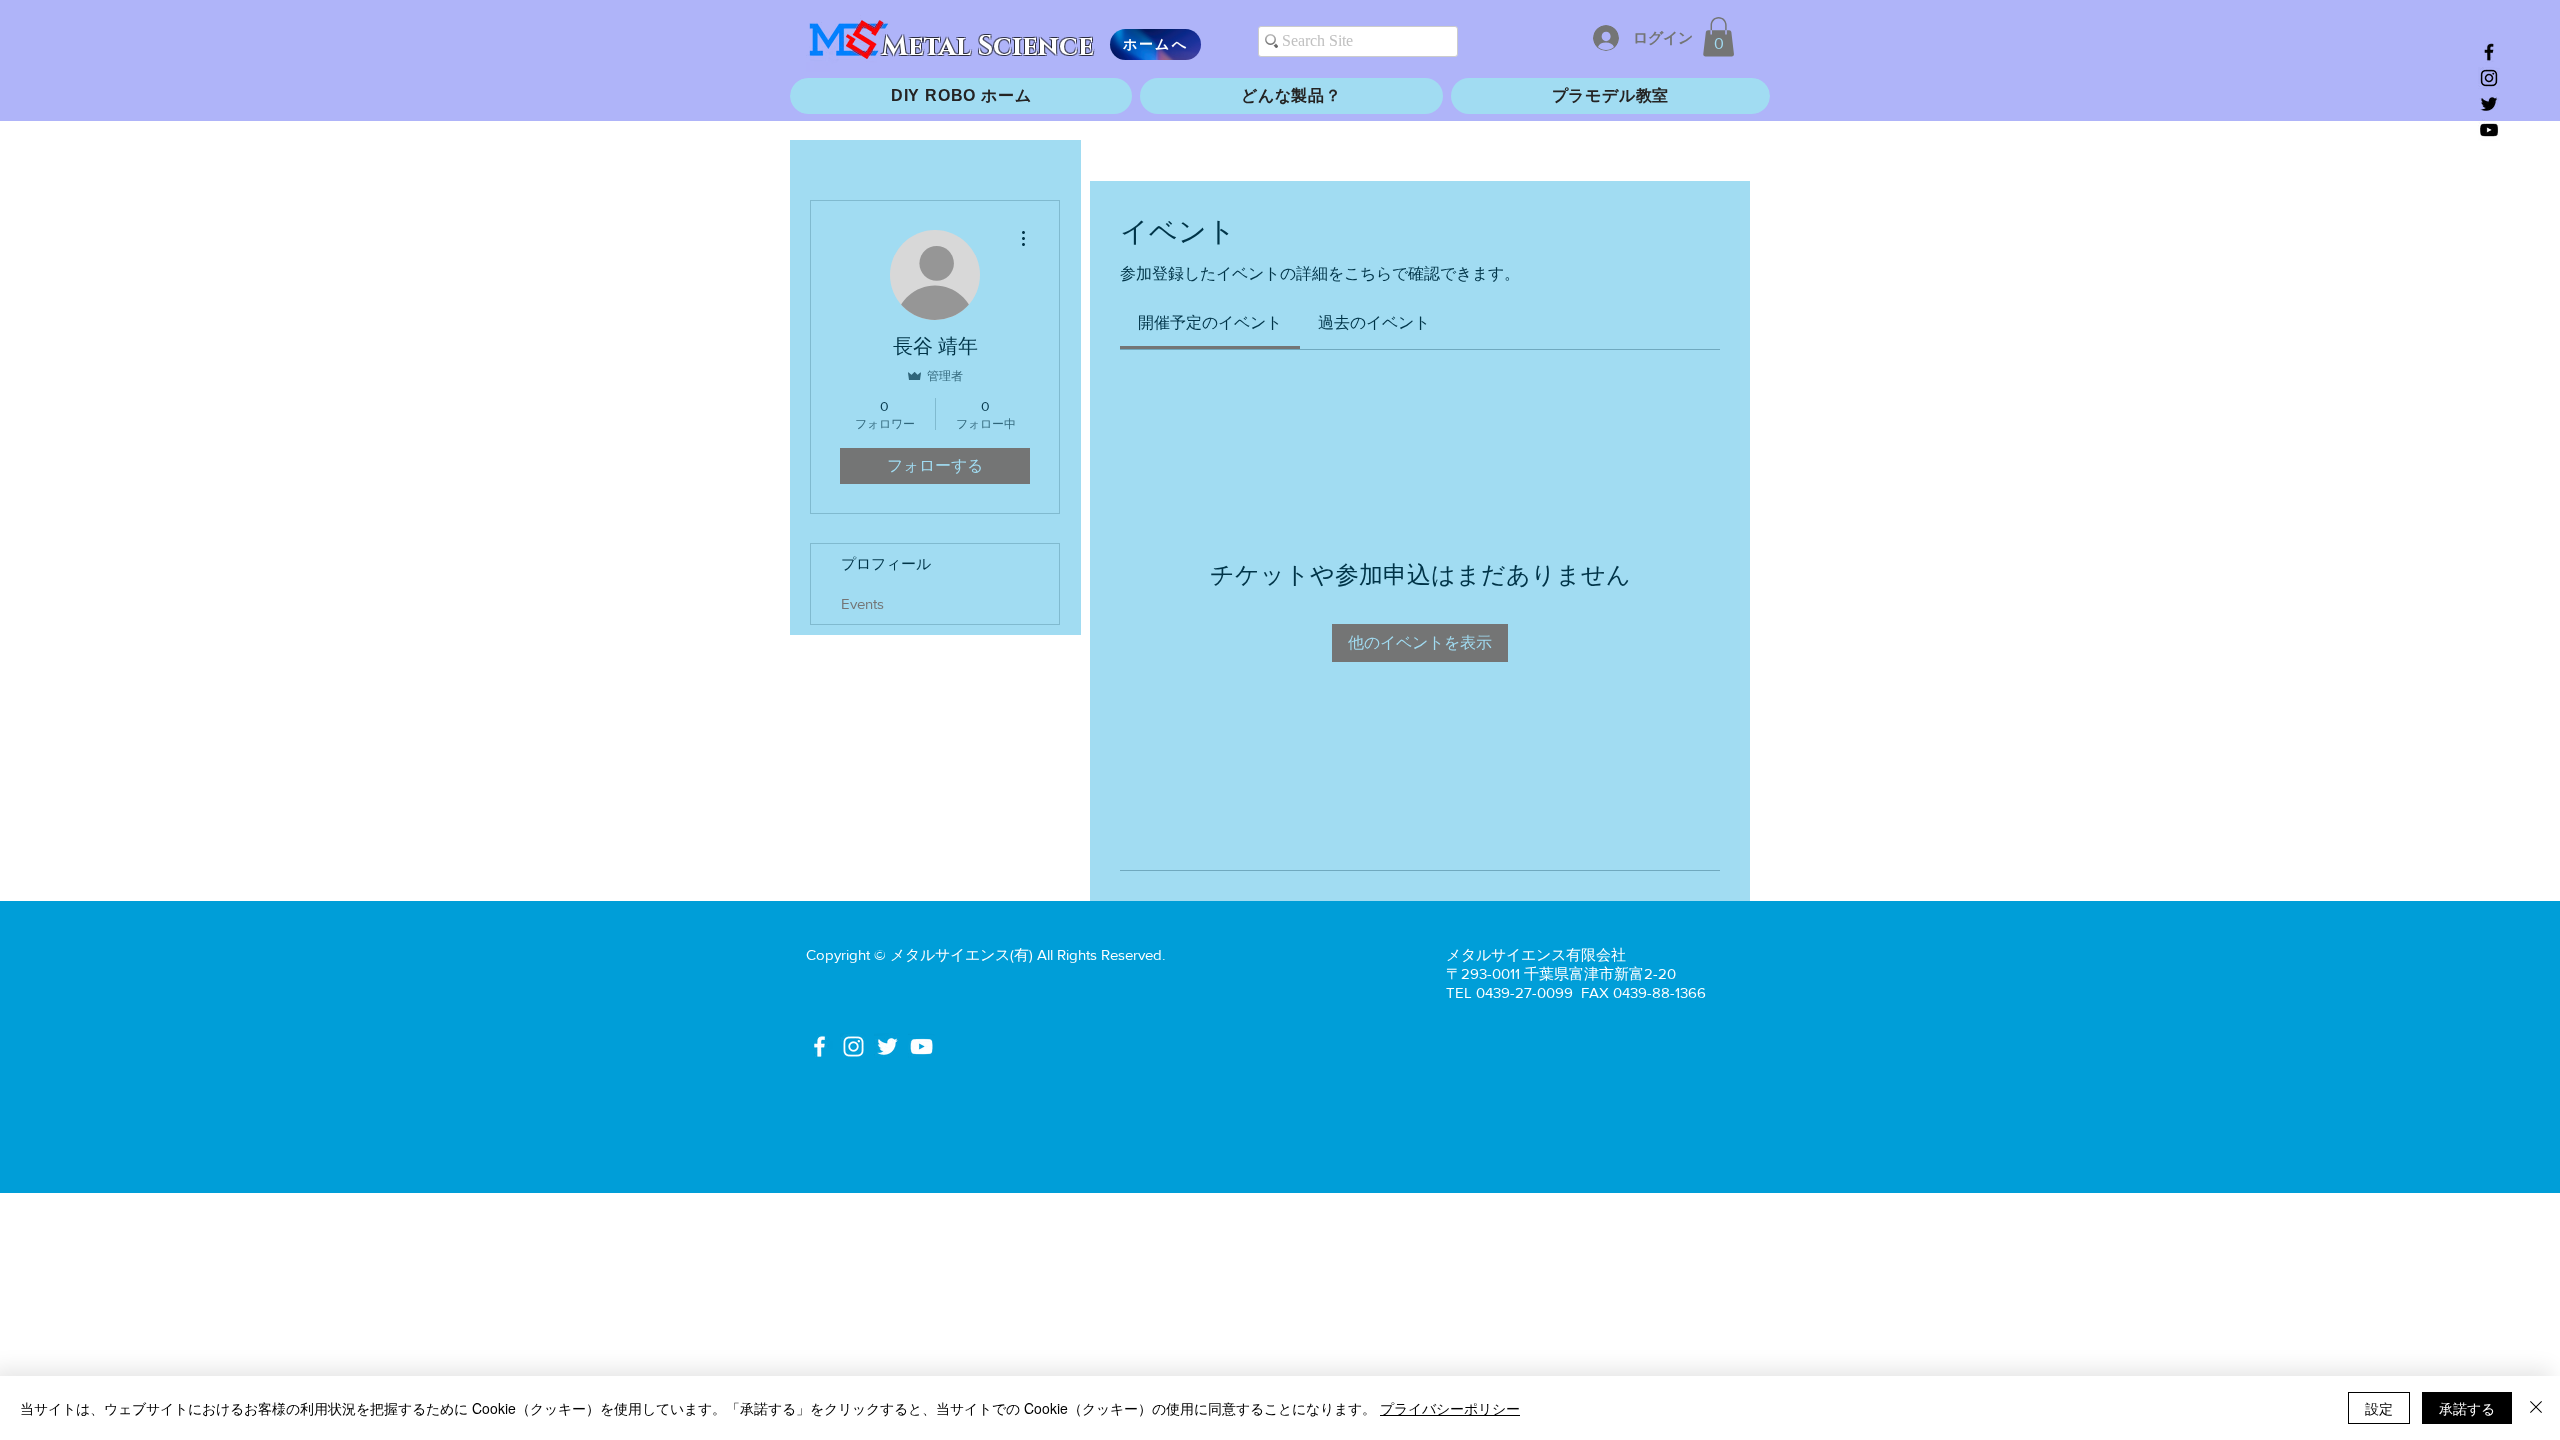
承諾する (2467, 1408)
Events (862, 603)
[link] (1210, 322)
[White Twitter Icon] (887, 1046)
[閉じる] (2536, 1408)
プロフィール (886, 563)
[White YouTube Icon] (921, 1046)
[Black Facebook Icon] (2489, 52)
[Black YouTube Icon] (2489, 130)
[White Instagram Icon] (853, 1046)
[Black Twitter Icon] (2489, 104)
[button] (1718, 36)
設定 (2379, 1408)
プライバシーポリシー (1450, 1408)
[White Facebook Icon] (819, 1046)
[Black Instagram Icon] (2489, 78)
